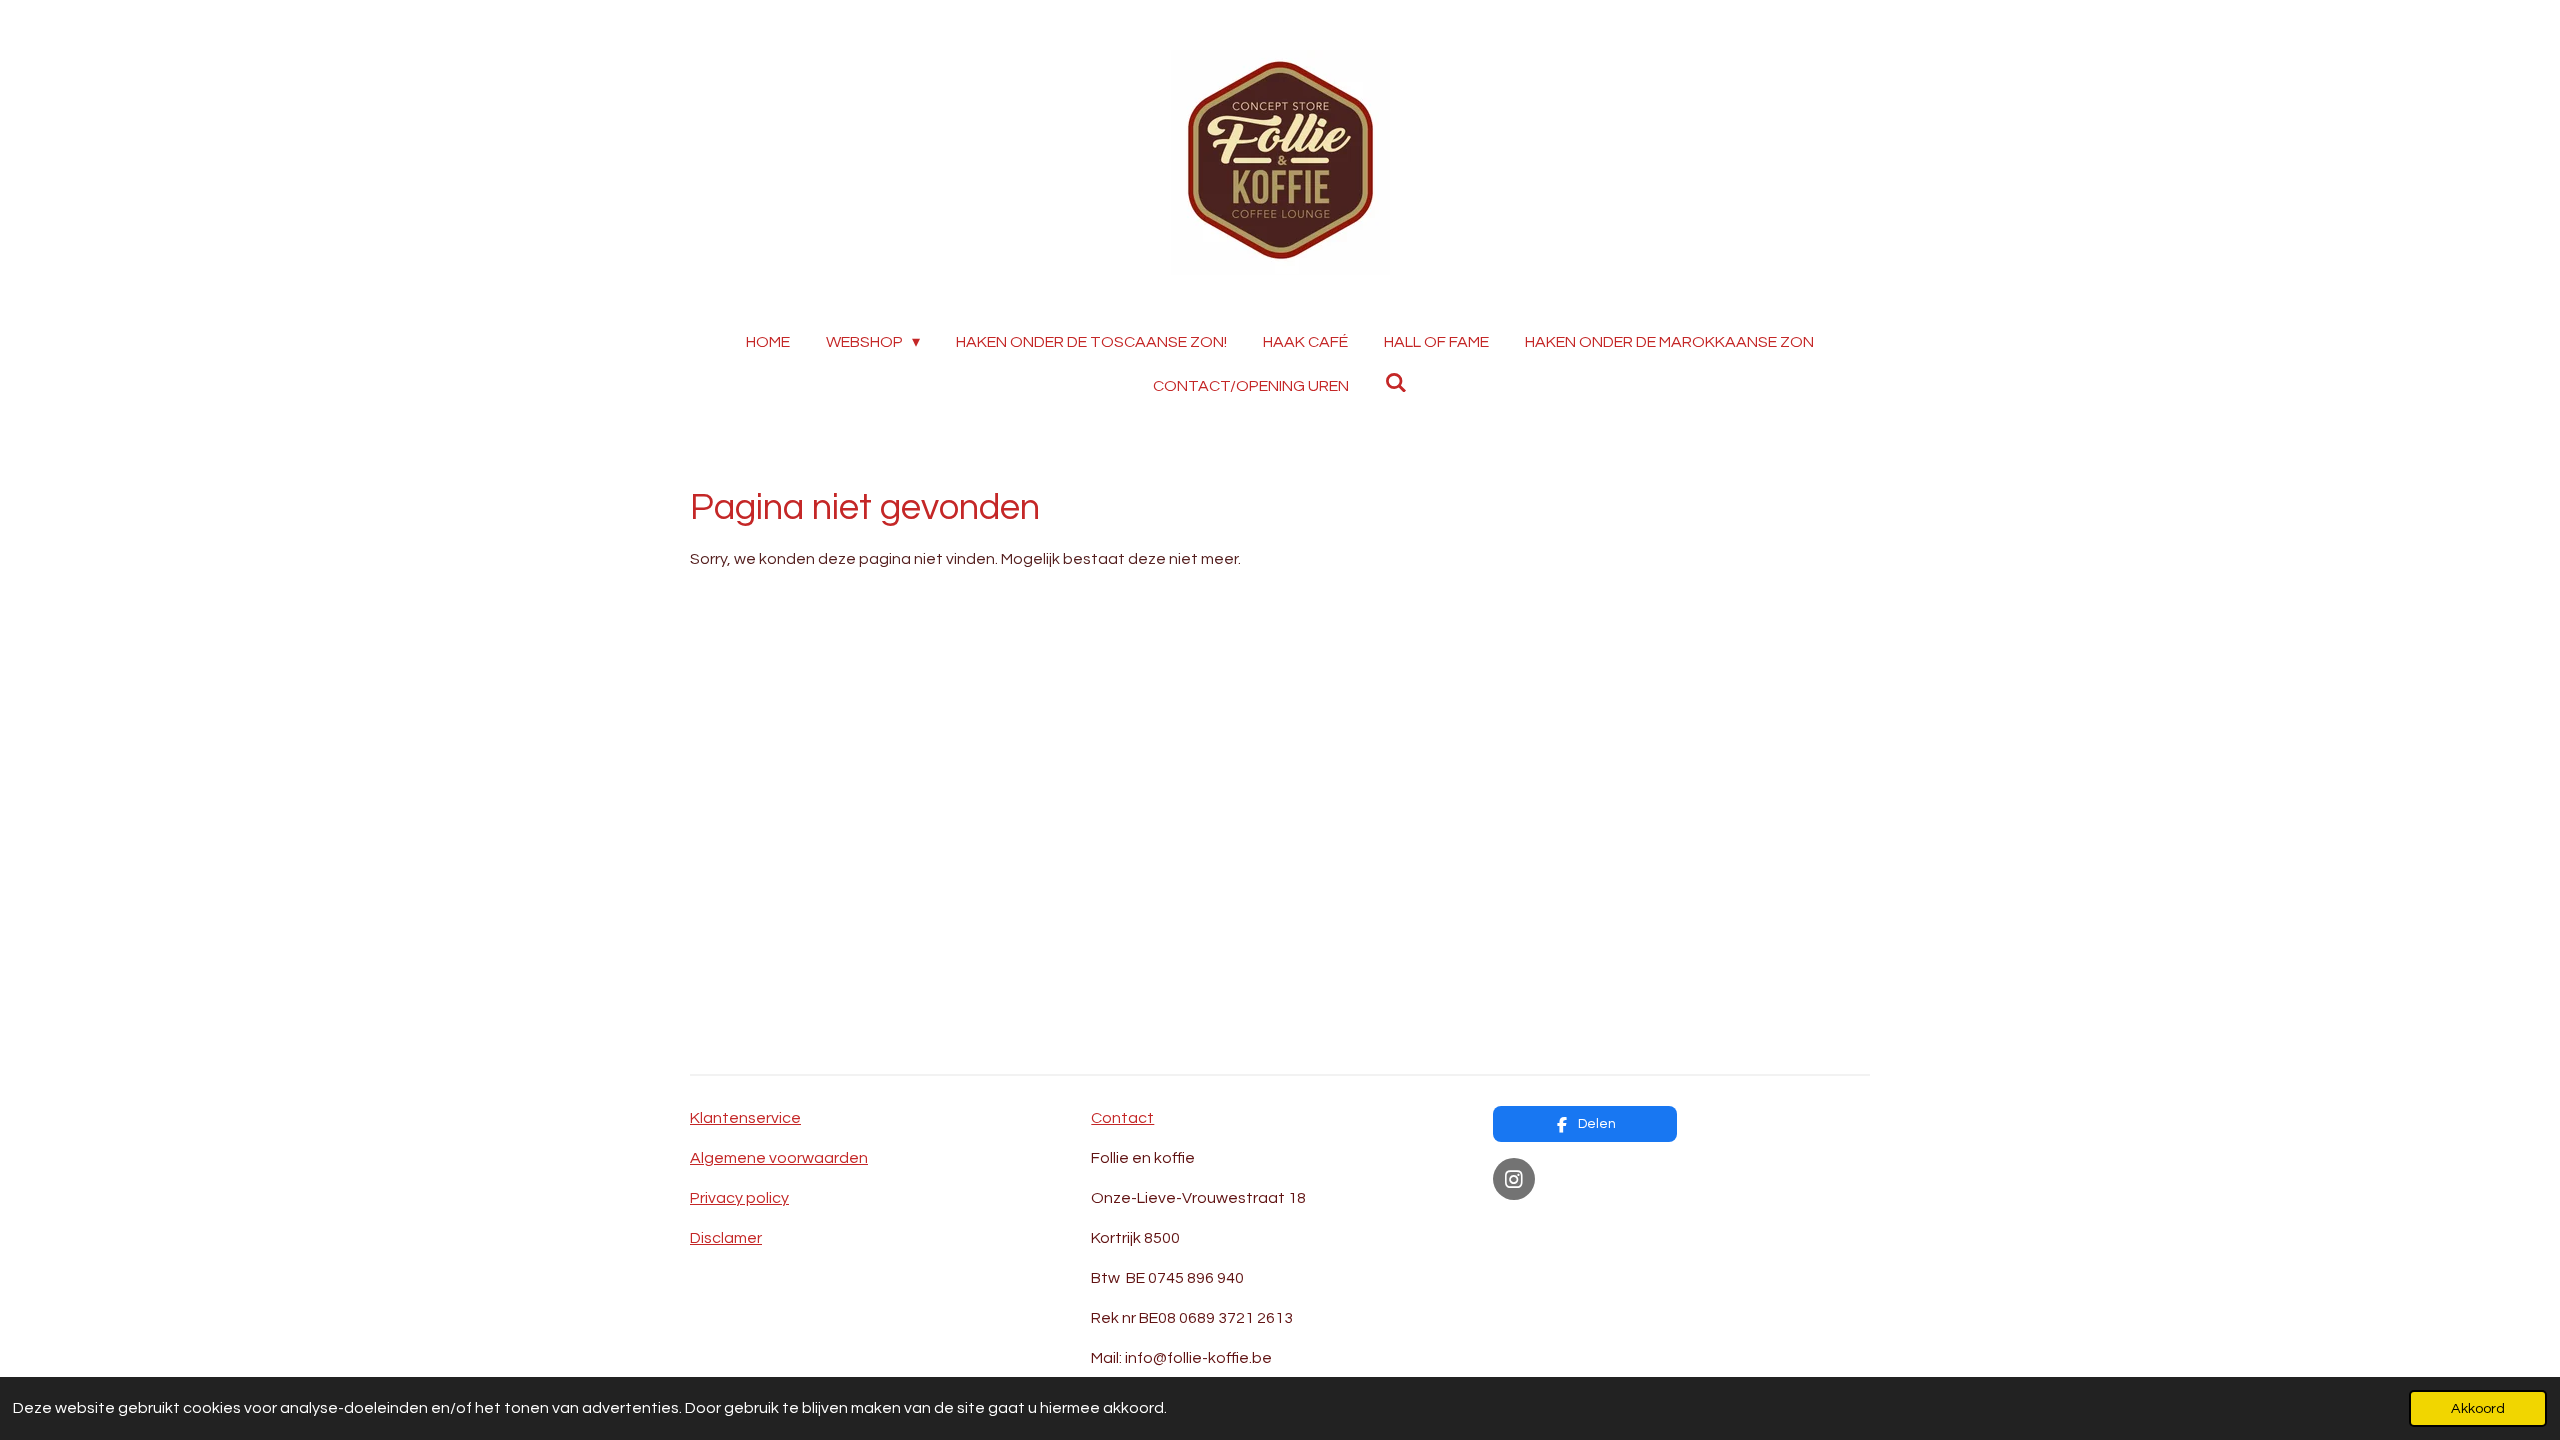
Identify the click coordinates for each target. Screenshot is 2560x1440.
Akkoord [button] (2478, 1408)
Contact (1122, 1118)
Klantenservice (745, 1118)
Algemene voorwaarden (779, 1158)
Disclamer (726, 1238)
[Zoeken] (1396, 382)
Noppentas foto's (1559, 1228)
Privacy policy (739, 1198)
